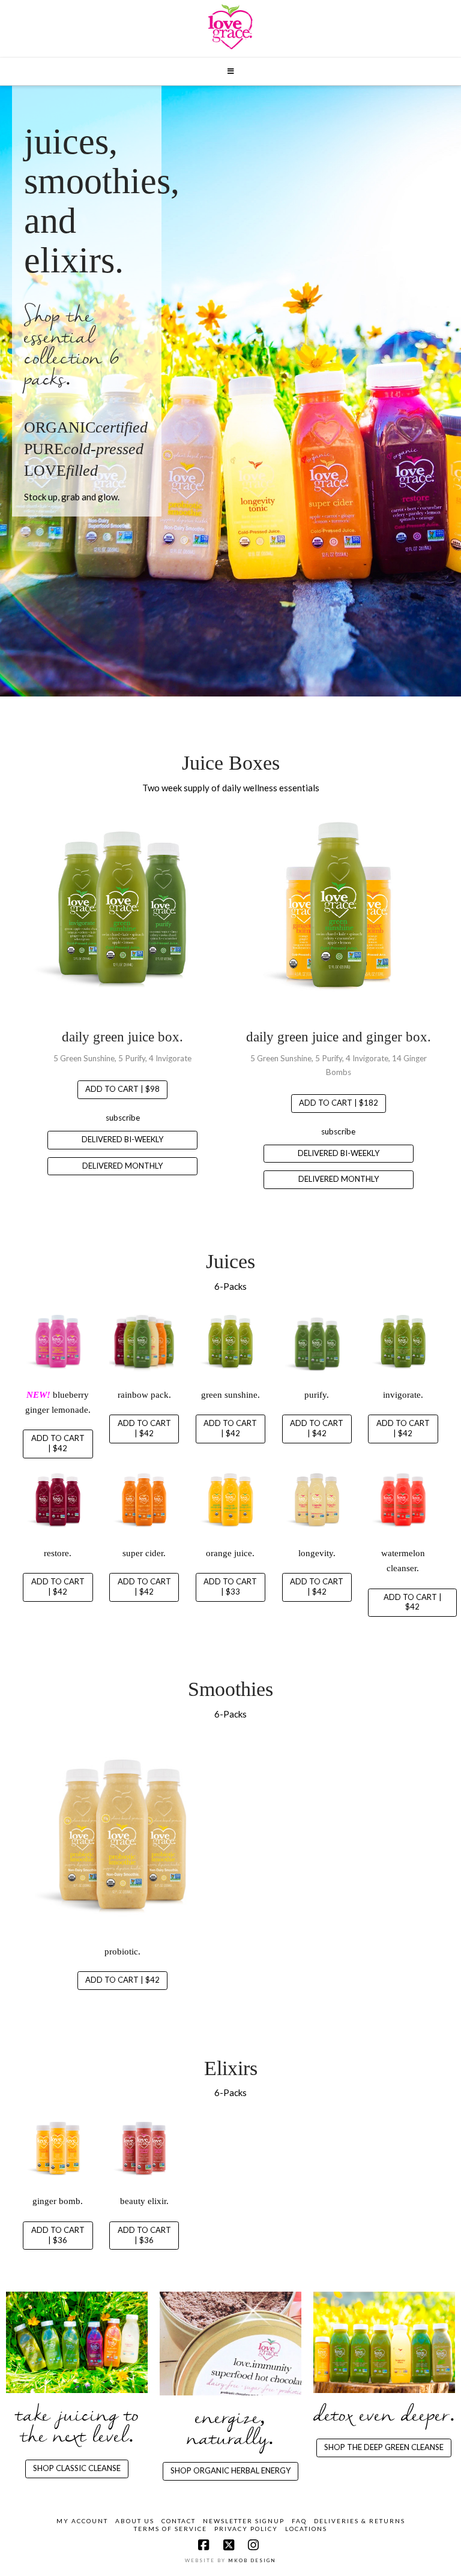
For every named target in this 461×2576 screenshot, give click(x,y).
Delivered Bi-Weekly (122, 1139)
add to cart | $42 (58, 1443)
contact (179, 2521)
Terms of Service (170, 2529)
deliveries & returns (360, 2521)
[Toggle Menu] (230, 71)
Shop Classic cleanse (77, 2468)
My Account (82, 2521)
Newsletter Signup (244, 2521)
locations (306, 2529)
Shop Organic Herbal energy (230, 2470)
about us (135, 2521)
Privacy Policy (246, 2529)
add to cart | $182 (339, 1103)
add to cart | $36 (58, 2235)
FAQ (299, 2521)
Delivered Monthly (122, 1166)
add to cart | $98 (122, 1089)
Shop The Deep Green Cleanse (384, 2447)
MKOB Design (252, 2560)
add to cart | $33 (230, 1586)
